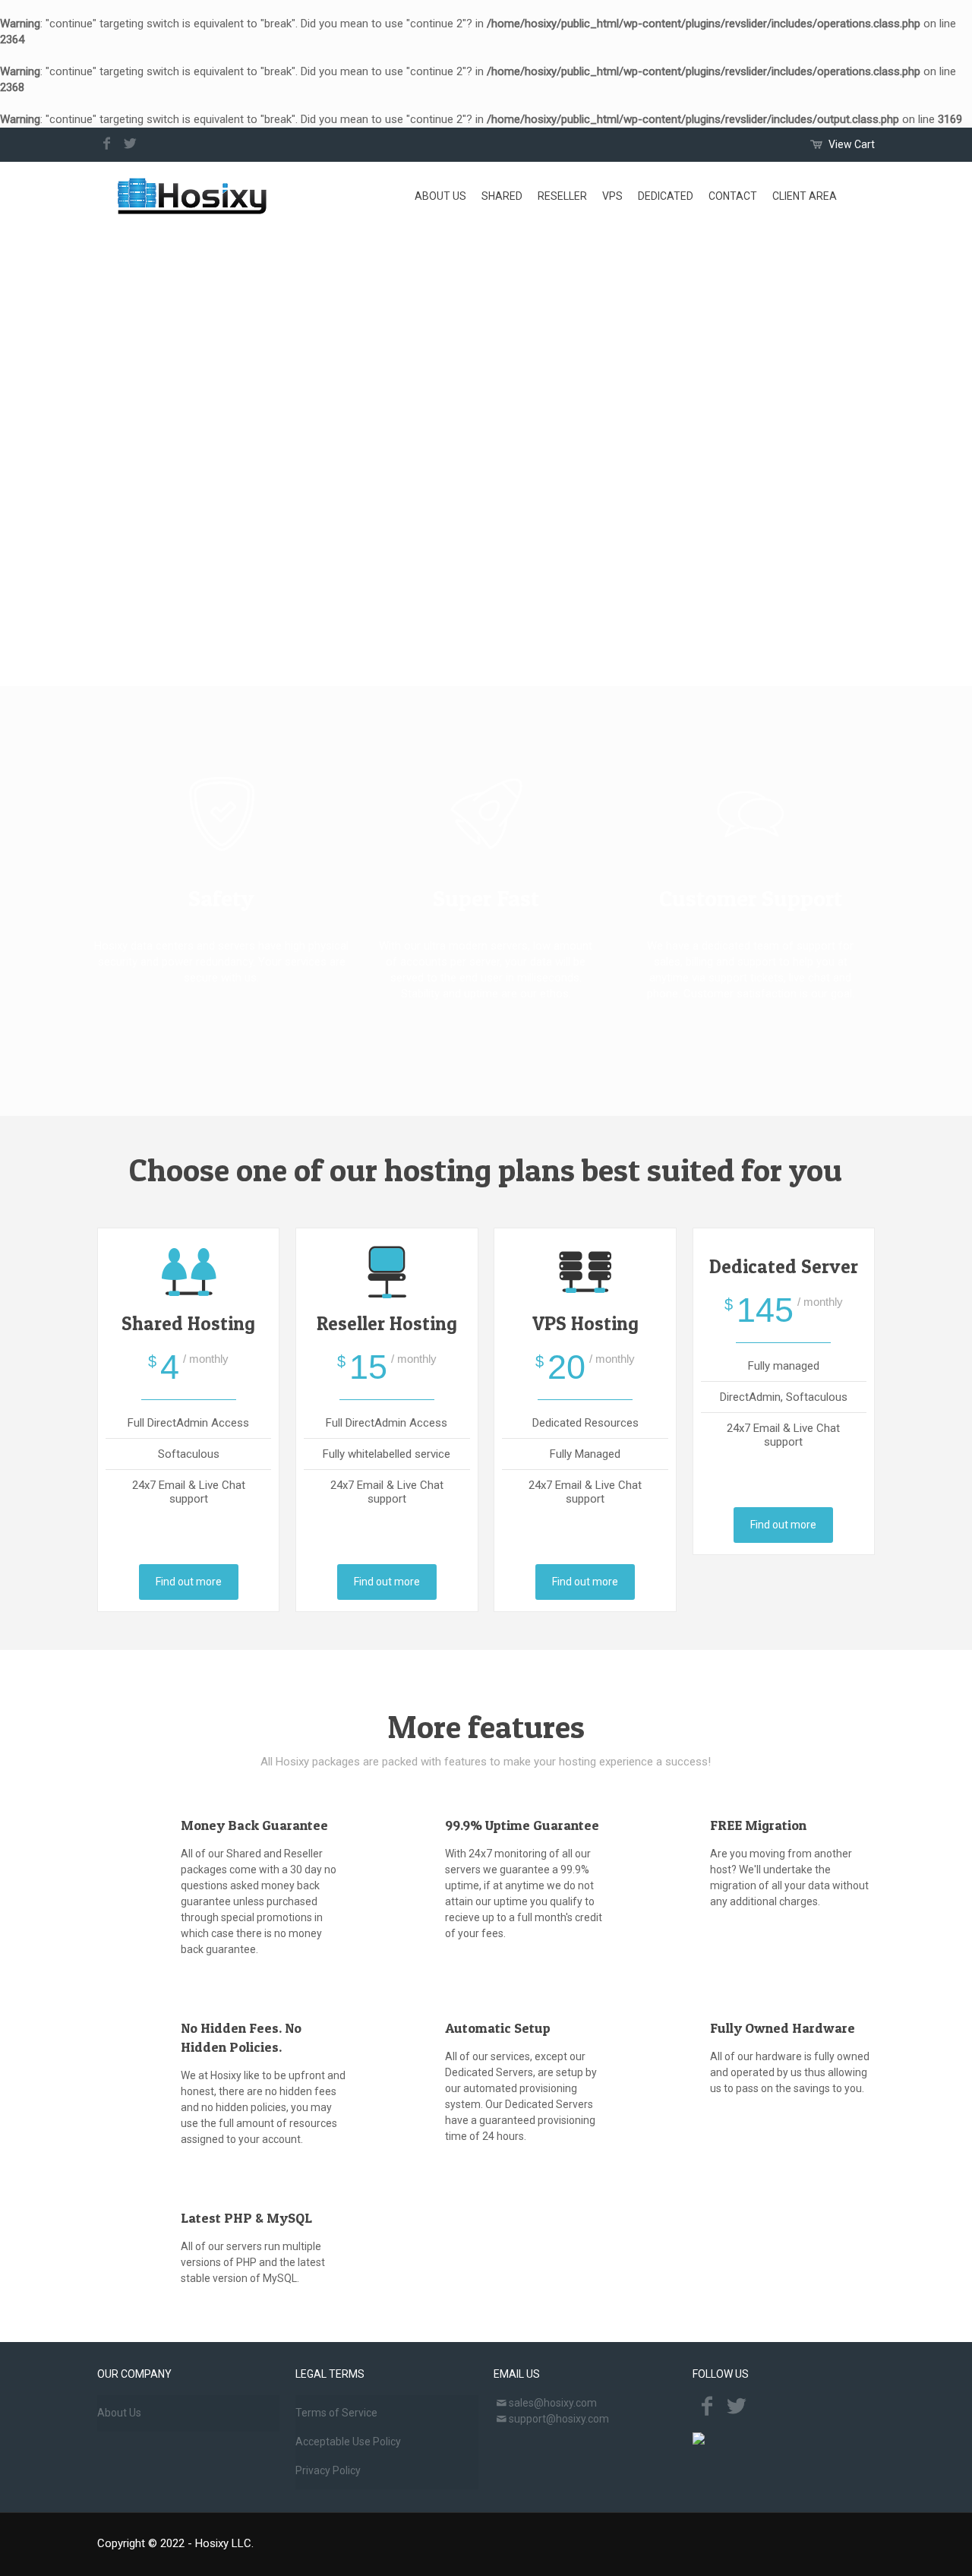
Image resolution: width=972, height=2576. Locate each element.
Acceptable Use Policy (348, 2442)
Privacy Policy (328, 2470)
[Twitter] (130, 144)
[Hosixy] (193, 196)
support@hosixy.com (559, 2419)
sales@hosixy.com (553, 2403)
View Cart (852, 144)
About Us (119, 2413)
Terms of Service (336, 2413)
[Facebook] (107, 144)
